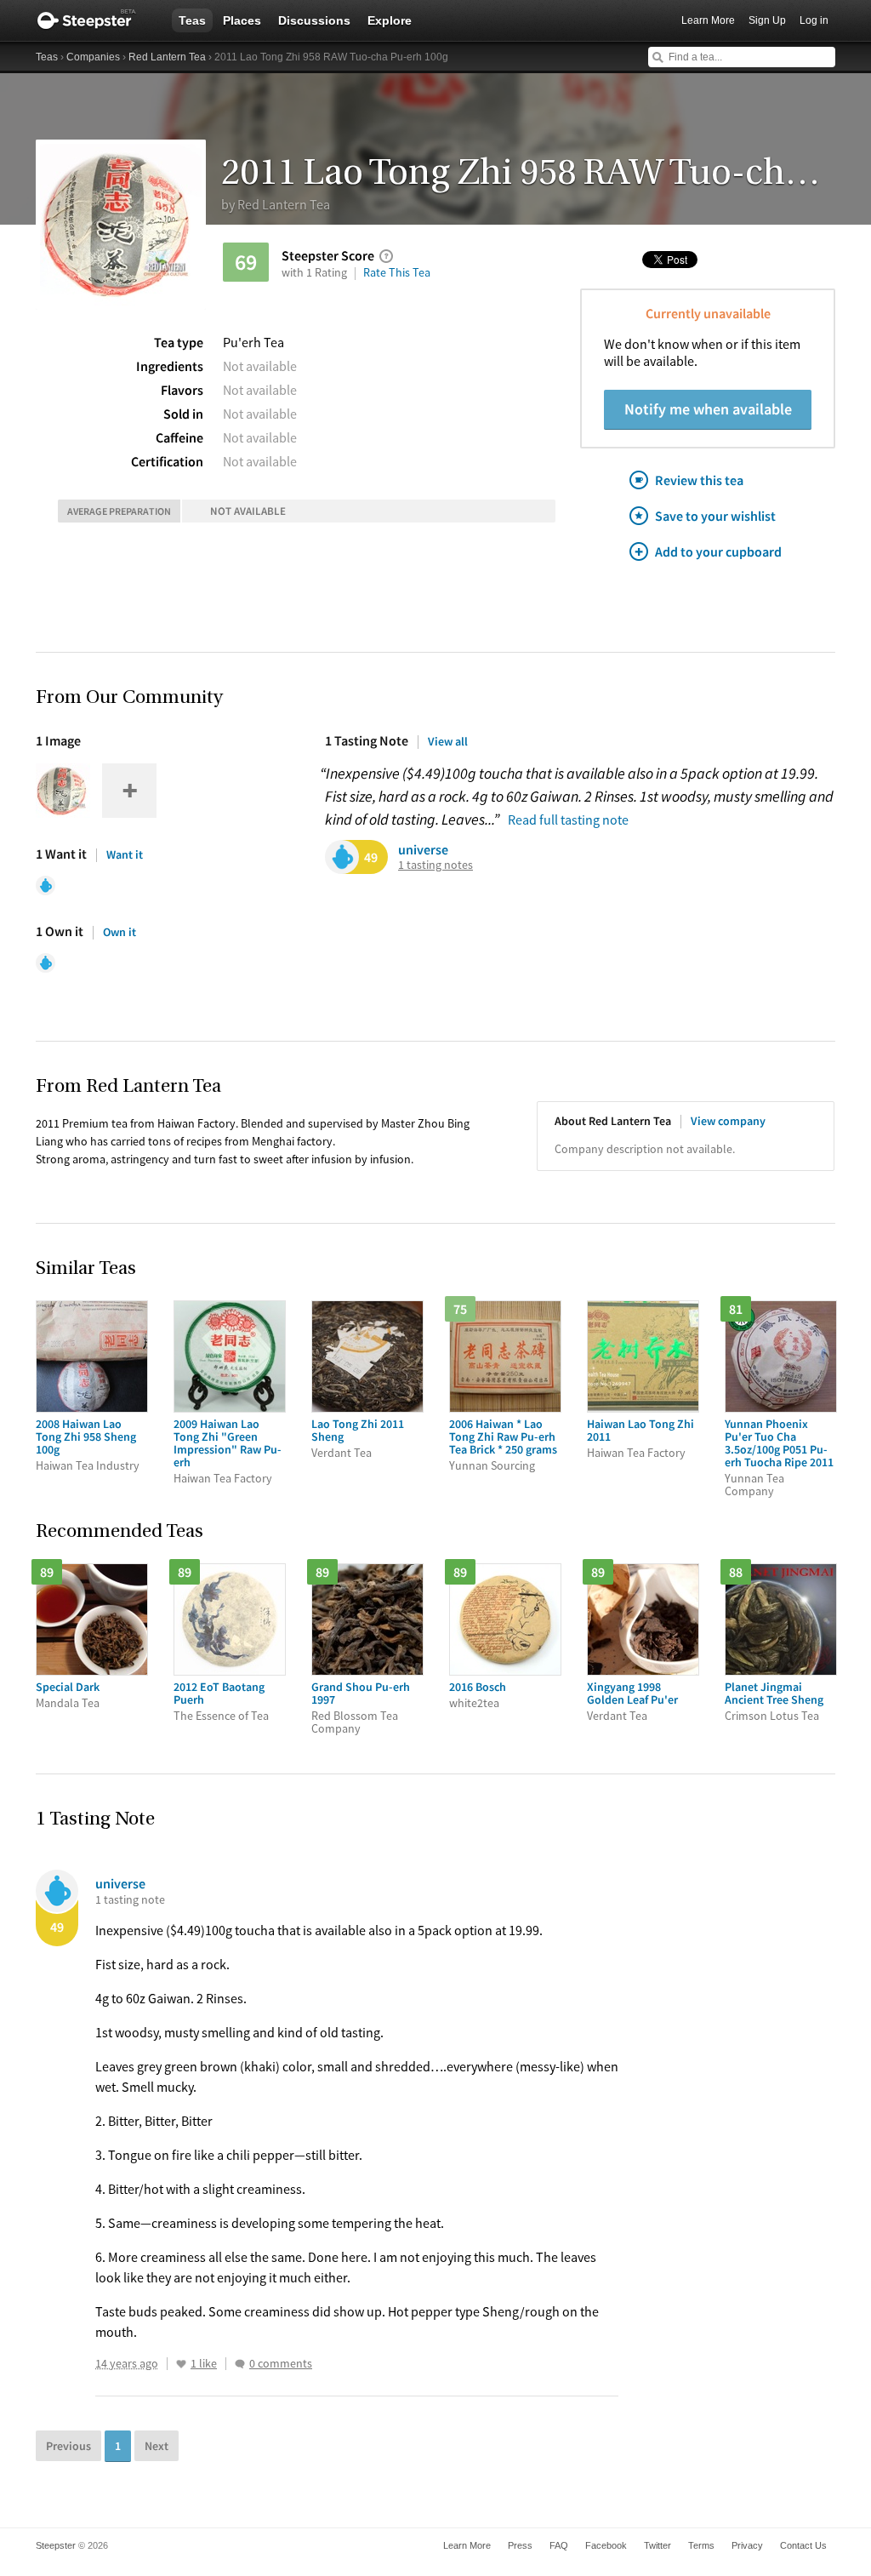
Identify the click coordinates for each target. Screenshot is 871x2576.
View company (728, 1121)
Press (520, 2545)
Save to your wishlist (715, 516)
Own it (120, 932)
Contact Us (803, 2545)
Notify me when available (708, 409)
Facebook (606, 2545)
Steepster (95, 20)
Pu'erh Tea (253, 342)
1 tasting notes (435, 865)
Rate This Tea (397, 272)
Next (157, 2446)
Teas (192, 20)
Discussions (314, 20)
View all (448, 741)
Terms (701, 2545)
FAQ (559, 2545)
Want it (125, 854)
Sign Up (767, 20)
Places (242, 20)
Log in (814, 20)
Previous (68, 2446)
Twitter (658, 2545)
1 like (204, 2364)
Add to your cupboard (718, 551)
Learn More (708, 20)
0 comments (281, 2364)
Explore (390, 20)
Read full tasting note (568, 820)
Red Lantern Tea (167, 57)
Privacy (747, 2545)
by (276, 204)
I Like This (181, 2364)
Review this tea (699, 480)
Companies (93, 57)
